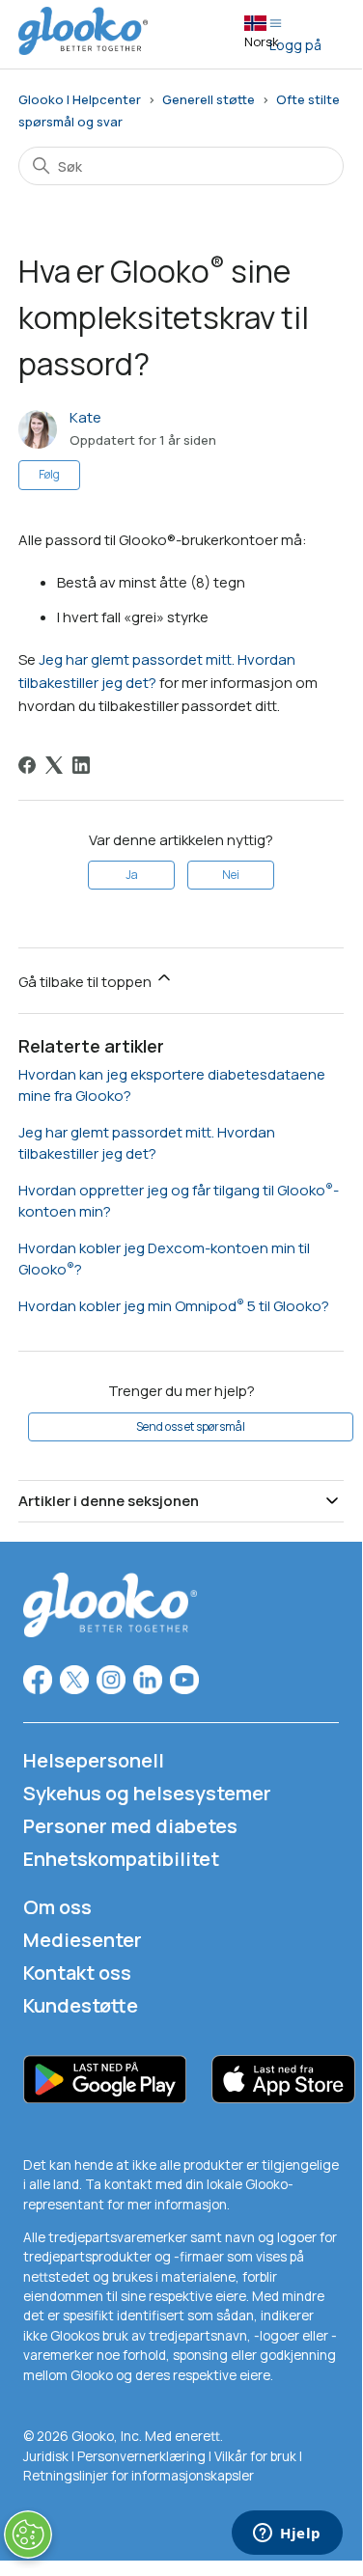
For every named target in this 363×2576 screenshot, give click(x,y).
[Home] (83, 50)
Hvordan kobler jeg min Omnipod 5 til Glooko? (174, 1306)
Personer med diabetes (130, 1826)
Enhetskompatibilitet (121, 1859)
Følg (49, 474)
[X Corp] (54, 765)
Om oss (57, 1907)
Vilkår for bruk (257, 2456)
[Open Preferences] (28, 2535)
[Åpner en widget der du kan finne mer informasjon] (287, 2535)
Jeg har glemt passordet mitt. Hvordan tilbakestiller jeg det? (147, 1143)
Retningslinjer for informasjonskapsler (139, 2476)
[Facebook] (27, 765)
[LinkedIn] (81, 765)
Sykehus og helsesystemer (147, 1793)
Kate (85, 417)
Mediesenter (83, 1940)
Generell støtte (209, 99)
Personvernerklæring (141, 2456)
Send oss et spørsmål (191, 1426)
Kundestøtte (81, 2005)
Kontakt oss (77, 1973)
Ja (132, 875)
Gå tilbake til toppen (86, 982)
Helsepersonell (94, 1760)
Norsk (262, 41)
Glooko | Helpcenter (80, 99)
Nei (231, 875)
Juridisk (47, 2456)
